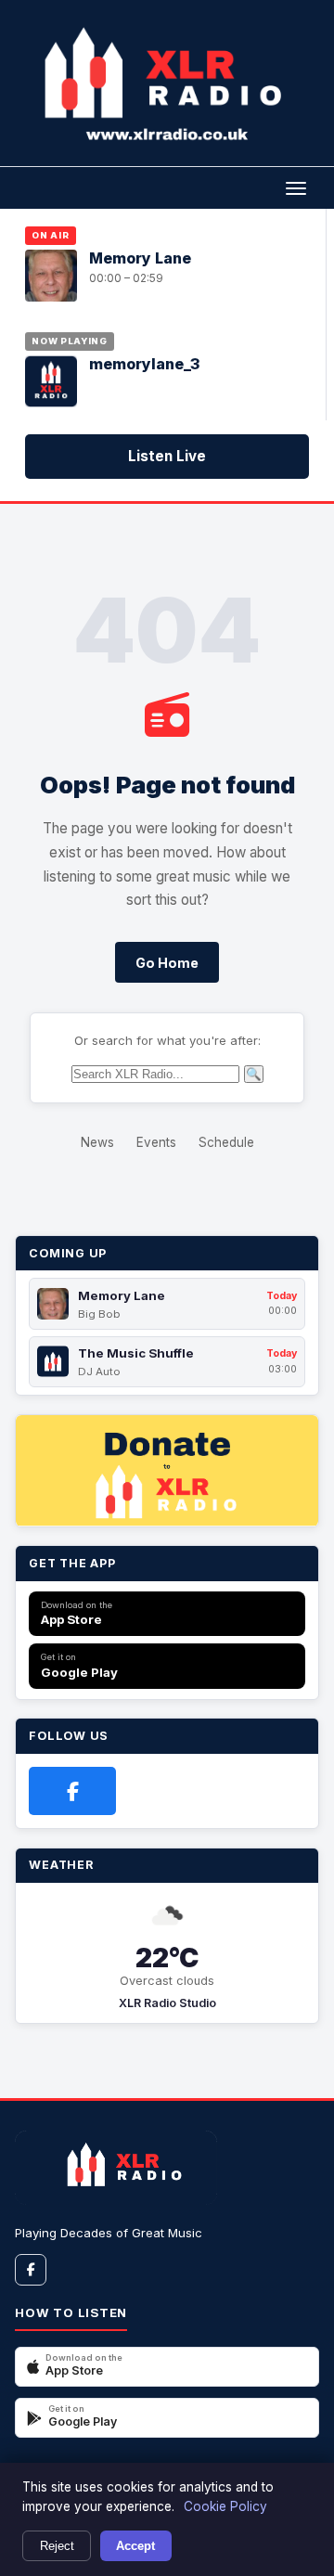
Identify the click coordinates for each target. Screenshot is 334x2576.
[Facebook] (72, 1791)
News (97, 1142)
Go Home (167, 963)
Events (156, 1142)
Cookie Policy (225, 2506)
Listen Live (167, 456)
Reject (57, 2546)
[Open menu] (295, 187)
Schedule (226, 1142)
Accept (135, 2546)
